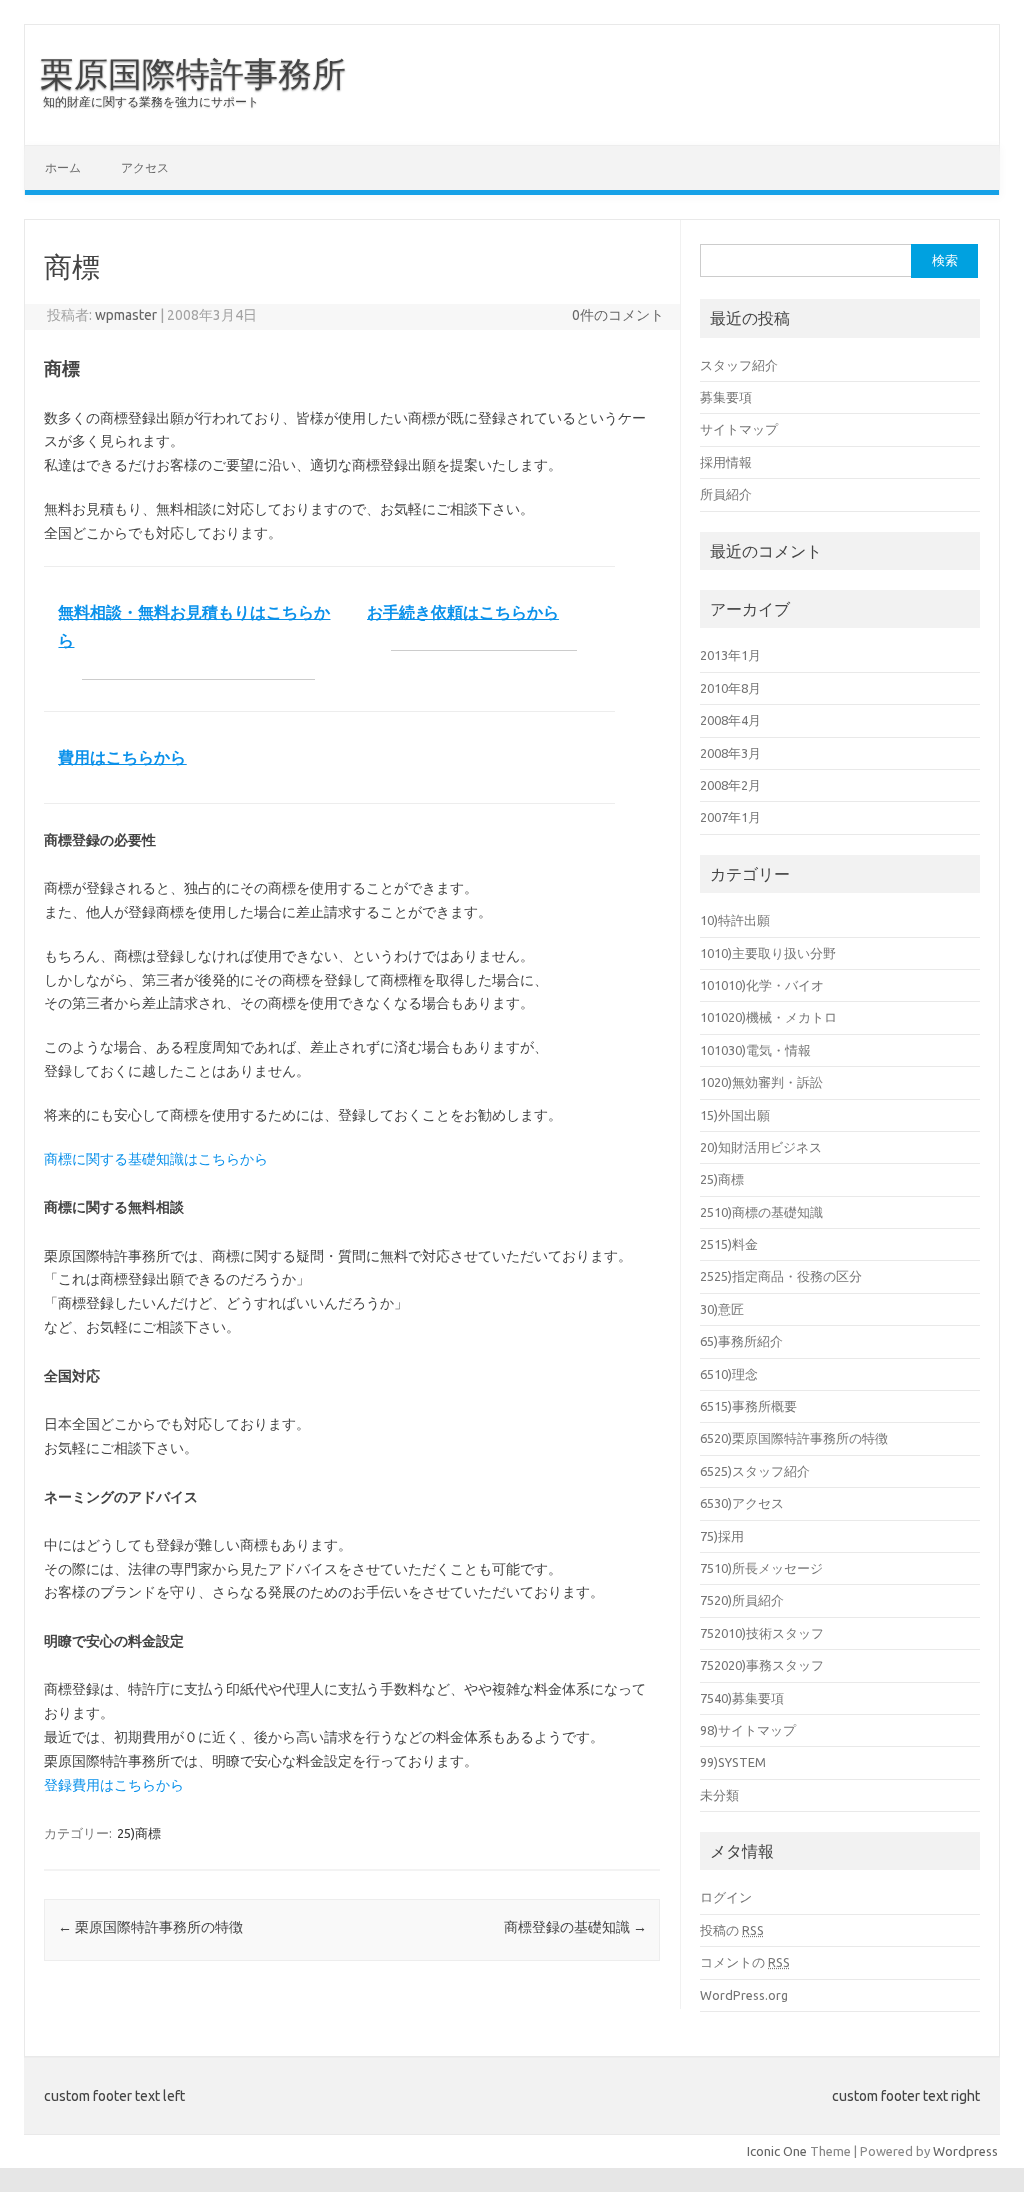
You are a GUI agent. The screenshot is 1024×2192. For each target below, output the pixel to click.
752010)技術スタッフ (762, 1633)
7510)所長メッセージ (761, 1568)
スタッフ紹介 (739, 365)
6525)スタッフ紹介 (755, 1471)
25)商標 (139, 1833)
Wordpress (965, 2151)
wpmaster (126, 315)
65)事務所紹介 (741, 1341)
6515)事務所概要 (748, 1406)
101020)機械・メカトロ (768, 1017)
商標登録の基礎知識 (575, 1927)
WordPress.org (744, 1995)
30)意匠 (722, 1309)
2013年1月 (730, 655)
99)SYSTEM (733, 1762)
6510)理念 (729, 1374)
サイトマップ (739, 429)
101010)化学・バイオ (762, 985)
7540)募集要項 (742, 1698)
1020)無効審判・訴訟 (761, 1082)
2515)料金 (729, 1244)
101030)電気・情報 (755, 1050)
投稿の (732, 1930)
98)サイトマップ (748, 1730)
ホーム (63, 167)
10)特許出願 (735, 920)
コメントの (745, 1962)
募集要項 (726, 397)
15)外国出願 (735, 1115)
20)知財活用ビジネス (761, 1147)
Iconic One (777, 2151)
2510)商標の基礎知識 (761, 1212)
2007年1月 (730, 817)
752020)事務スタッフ (762, 1665)
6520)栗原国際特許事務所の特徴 (794, 1438)
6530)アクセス (742, 1503)
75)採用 (722, 1536)
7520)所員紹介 (742, 1600)
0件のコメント (618, 315)
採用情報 (726, 462)
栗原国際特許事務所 (193, 73)
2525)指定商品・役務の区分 (781, 1276)
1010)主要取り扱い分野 (768, 953)
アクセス (145, 167)
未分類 (719, 1795)
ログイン (726, 1897)
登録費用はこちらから (114, 1785)
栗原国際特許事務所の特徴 (150, 1927)
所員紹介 (726, 494)
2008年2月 (730, 785)
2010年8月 (730, 688)
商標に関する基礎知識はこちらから (156, 1159)
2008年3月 (730, 753)
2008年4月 (730, 720)
